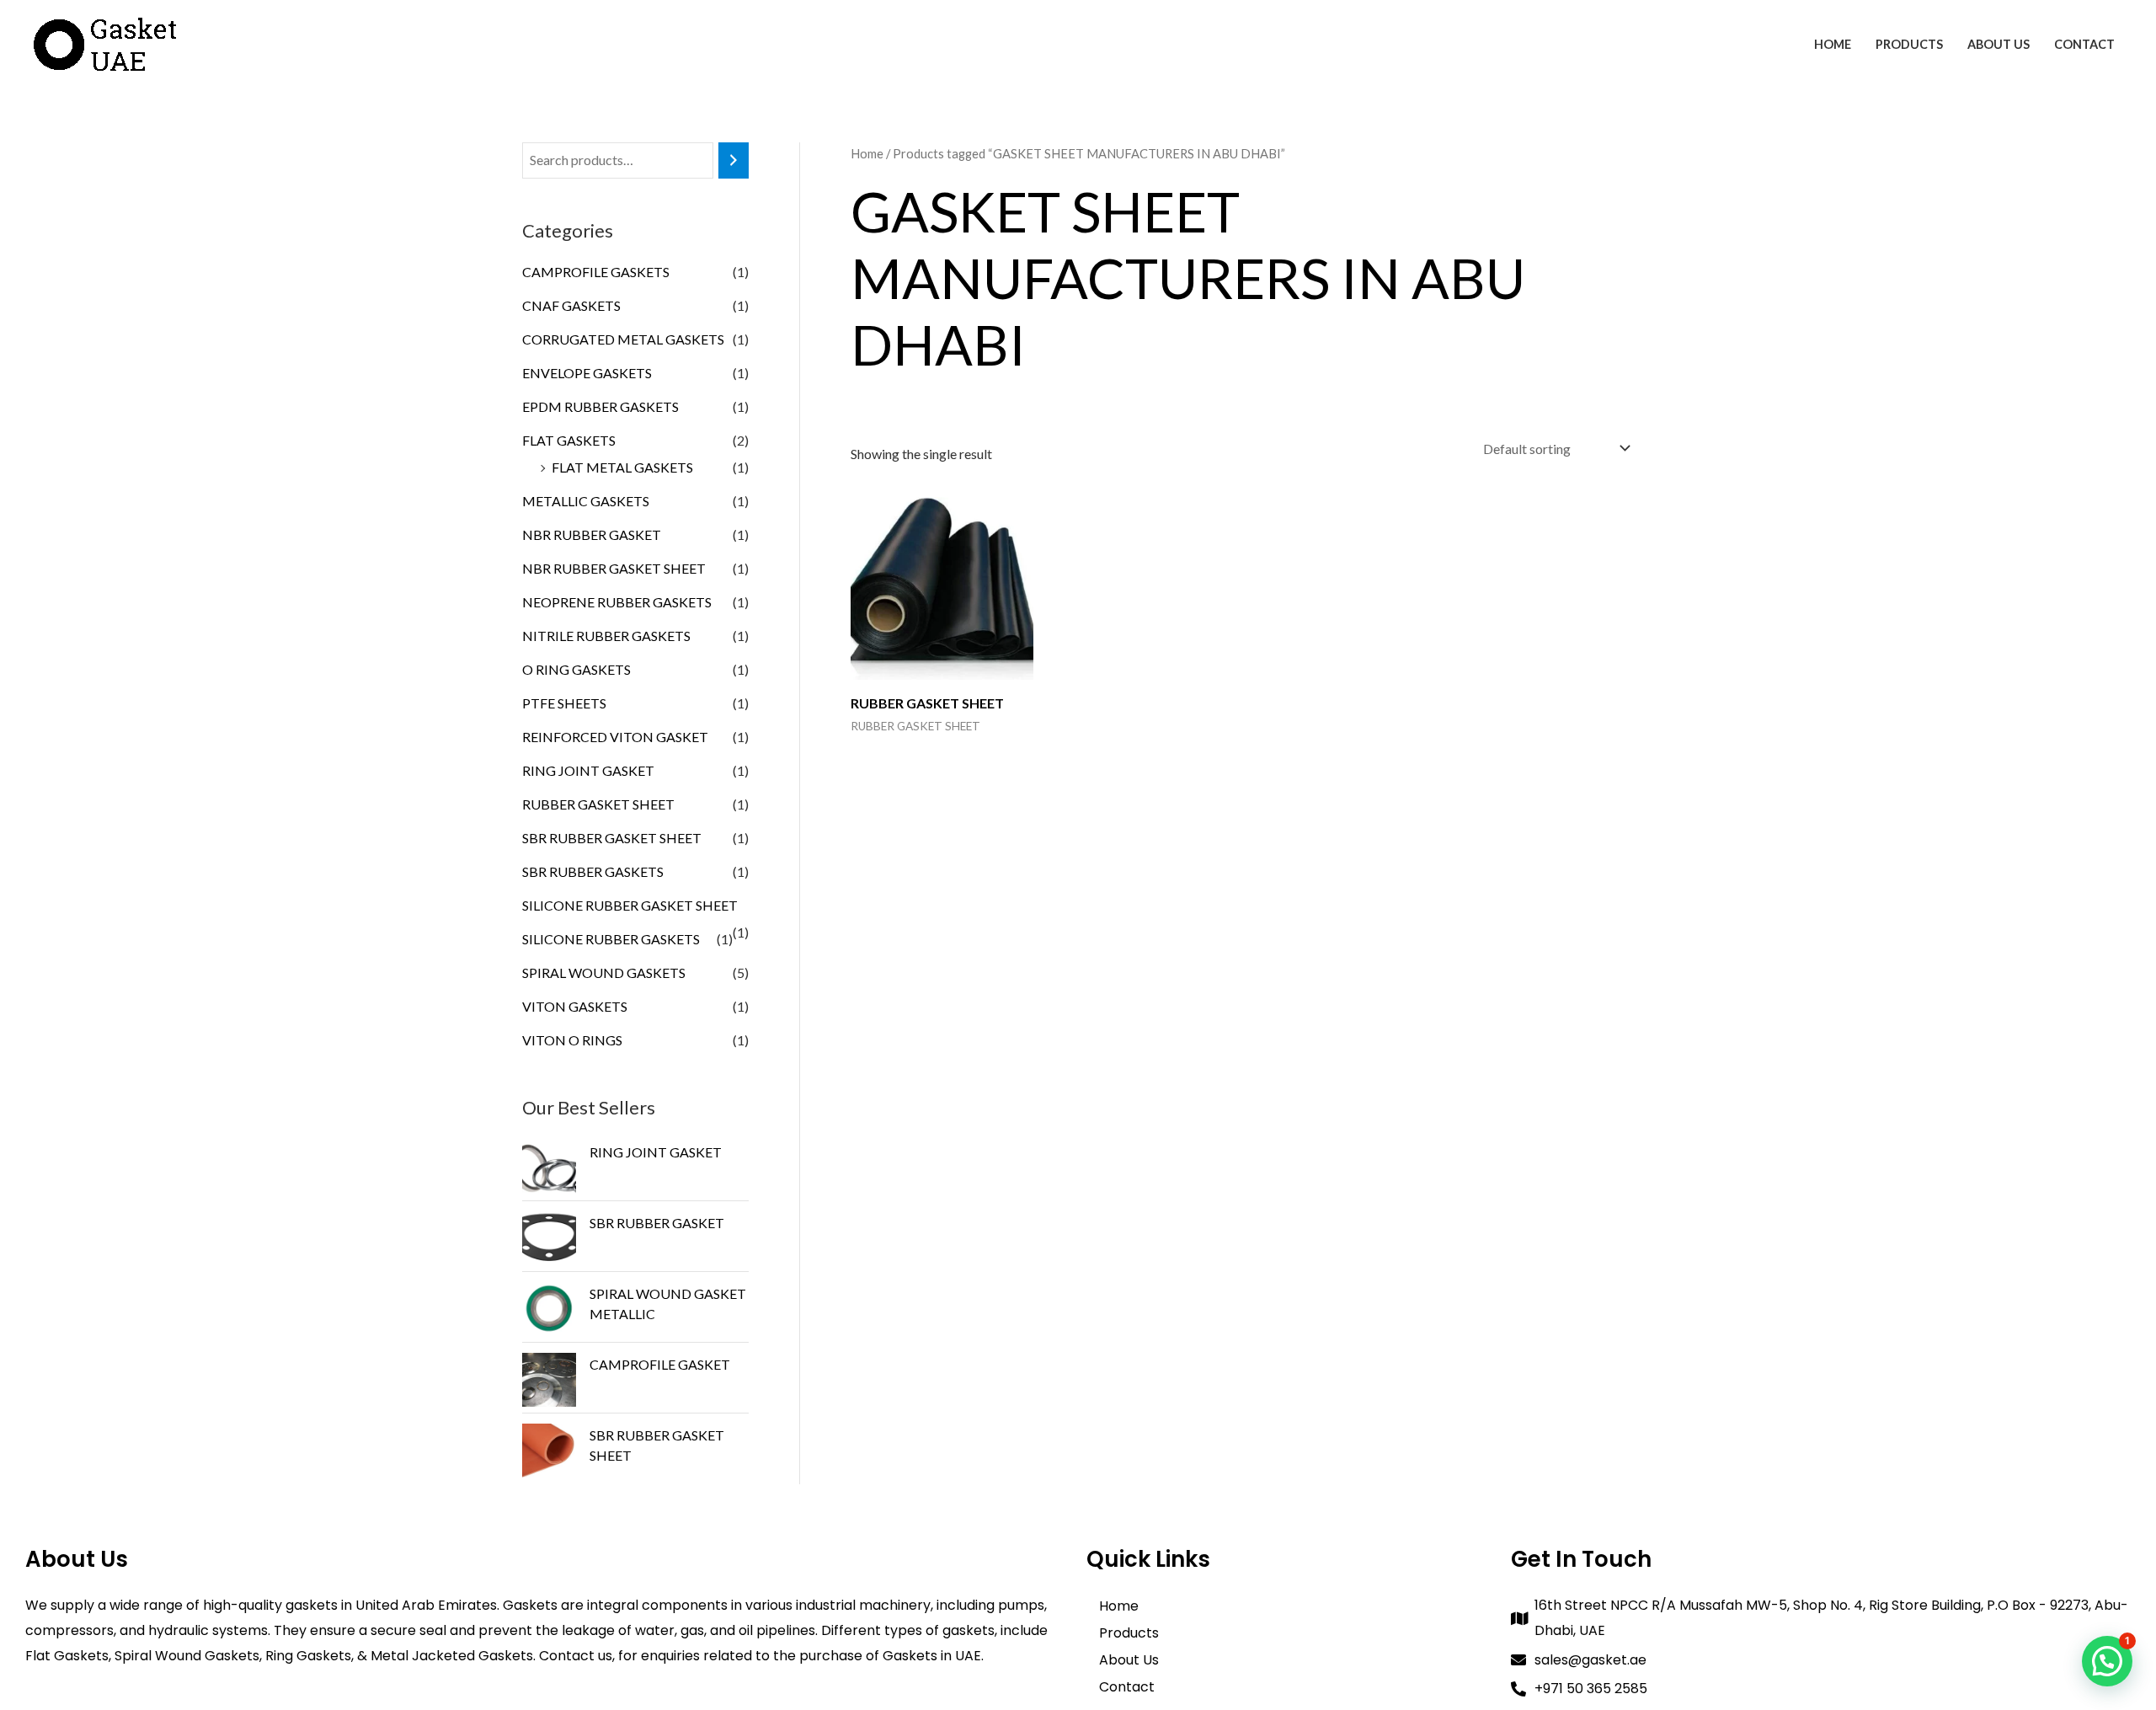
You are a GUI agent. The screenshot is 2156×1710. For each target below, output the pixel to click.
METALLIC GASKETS (586, 501)
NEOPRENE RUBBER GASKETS (617, 602)
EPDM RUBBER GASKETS (600, 406)
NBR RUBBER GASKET (592, 534)
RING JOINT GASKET (588, 770)
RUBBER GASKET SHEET (598, 804)
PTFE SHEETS (564, 703)
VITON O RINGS (572, 1040)
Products (1909, 44)
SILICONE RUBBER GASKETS (611, 939)
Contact (2084, 44)
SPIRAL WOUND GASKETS (604, 973)
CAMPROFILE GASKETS (596, 272)
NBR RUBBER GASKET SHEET (614, 568)
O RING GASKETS (576, 669)
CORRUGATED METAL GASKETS (623, 339)
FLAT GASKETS (569, 440)
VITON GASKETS (575, 1006)
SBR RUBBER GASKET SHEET (612, 838)
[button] (2107, 1661)
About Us (1999, 44)
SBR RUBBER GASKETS (593, 871)
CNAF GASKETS (571, 305)
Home (1833, 44)
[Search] (734, 160)
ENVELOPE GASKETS (587, 373)
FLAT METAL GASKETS (622, 467)
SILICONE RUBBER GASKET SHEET (630, 905)
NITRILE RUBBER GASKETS (606, 636)
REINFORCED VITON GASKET (615, 737)
